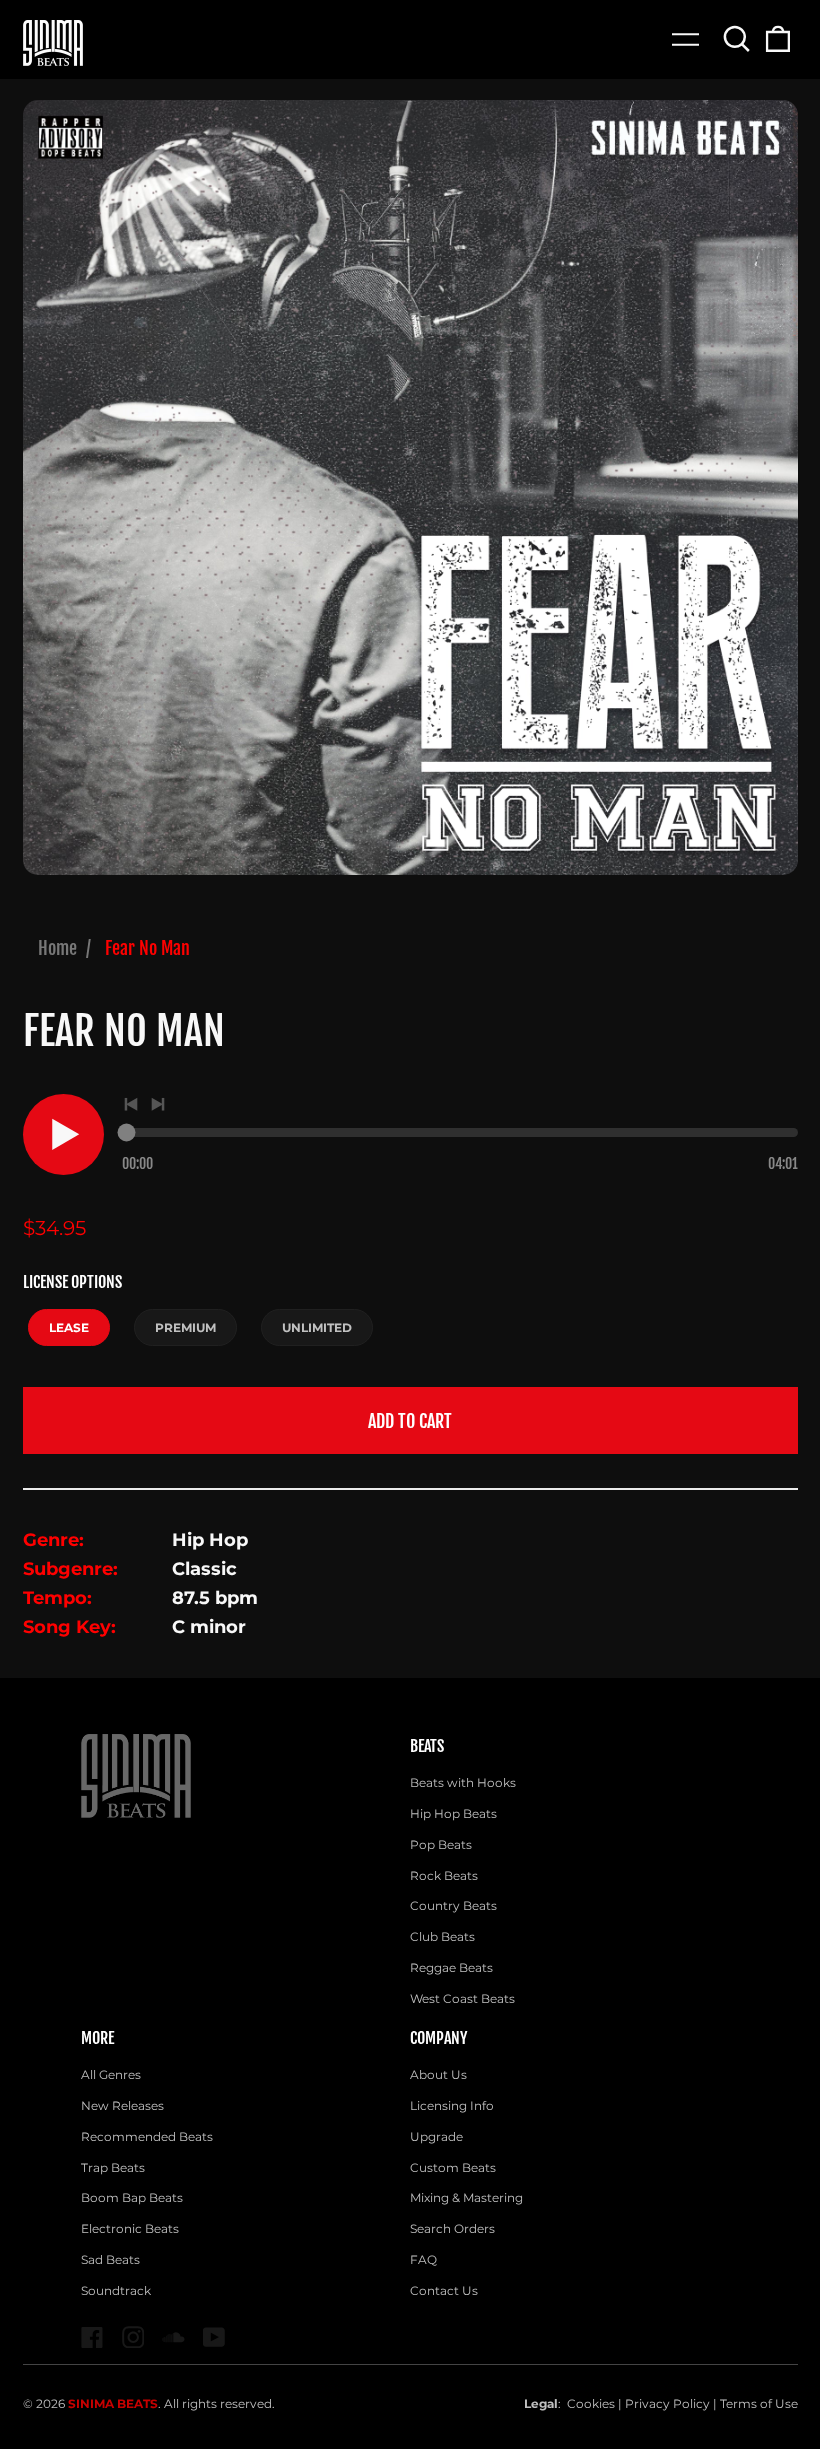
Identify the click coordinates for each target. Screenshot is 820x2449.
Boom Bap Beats (132, 2197)
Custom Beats (453, 2167)
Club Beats (442, 1936)
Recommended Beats (147, 2136)
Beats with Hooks (463, 1782)
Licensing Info (452, 2105)
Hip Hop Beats (453, 1813)
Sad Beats (110, 2259)
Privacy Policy (667, 2403)
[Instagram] (133, 2337)
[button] (737, 38)
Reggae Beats (451, 1967)
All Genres (111, 2074)
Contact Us (444, 2290)
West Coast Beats (462, 1998)
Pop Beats (441, 1844)
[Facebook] (92, 2337)
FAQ (423, 2259)
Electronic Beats (130, 2228)
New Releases (122, 2105)
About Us (438, 2074)
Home (57, 948)
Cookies (591, 2403)
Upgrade (436, 2136)
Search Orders (452, 2228)
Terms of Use (759, 2403)
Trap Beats (113, 2167)
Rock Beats (444, 1875)
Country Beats (453, 1905)
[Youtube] (214, 2337)
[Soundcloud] (173, 2337)
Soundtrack (116, 2290)
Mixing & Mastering (466, 2197)
